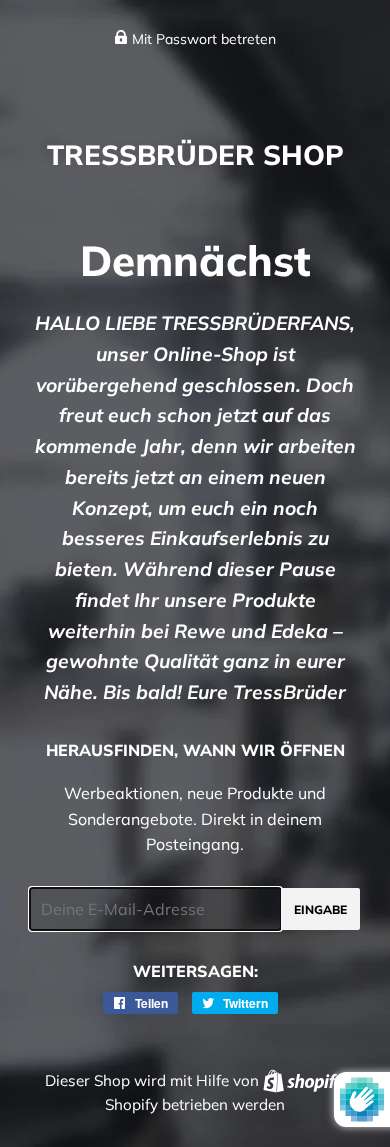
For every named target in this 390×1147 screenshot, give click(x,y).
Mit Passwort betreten (202, 39)
